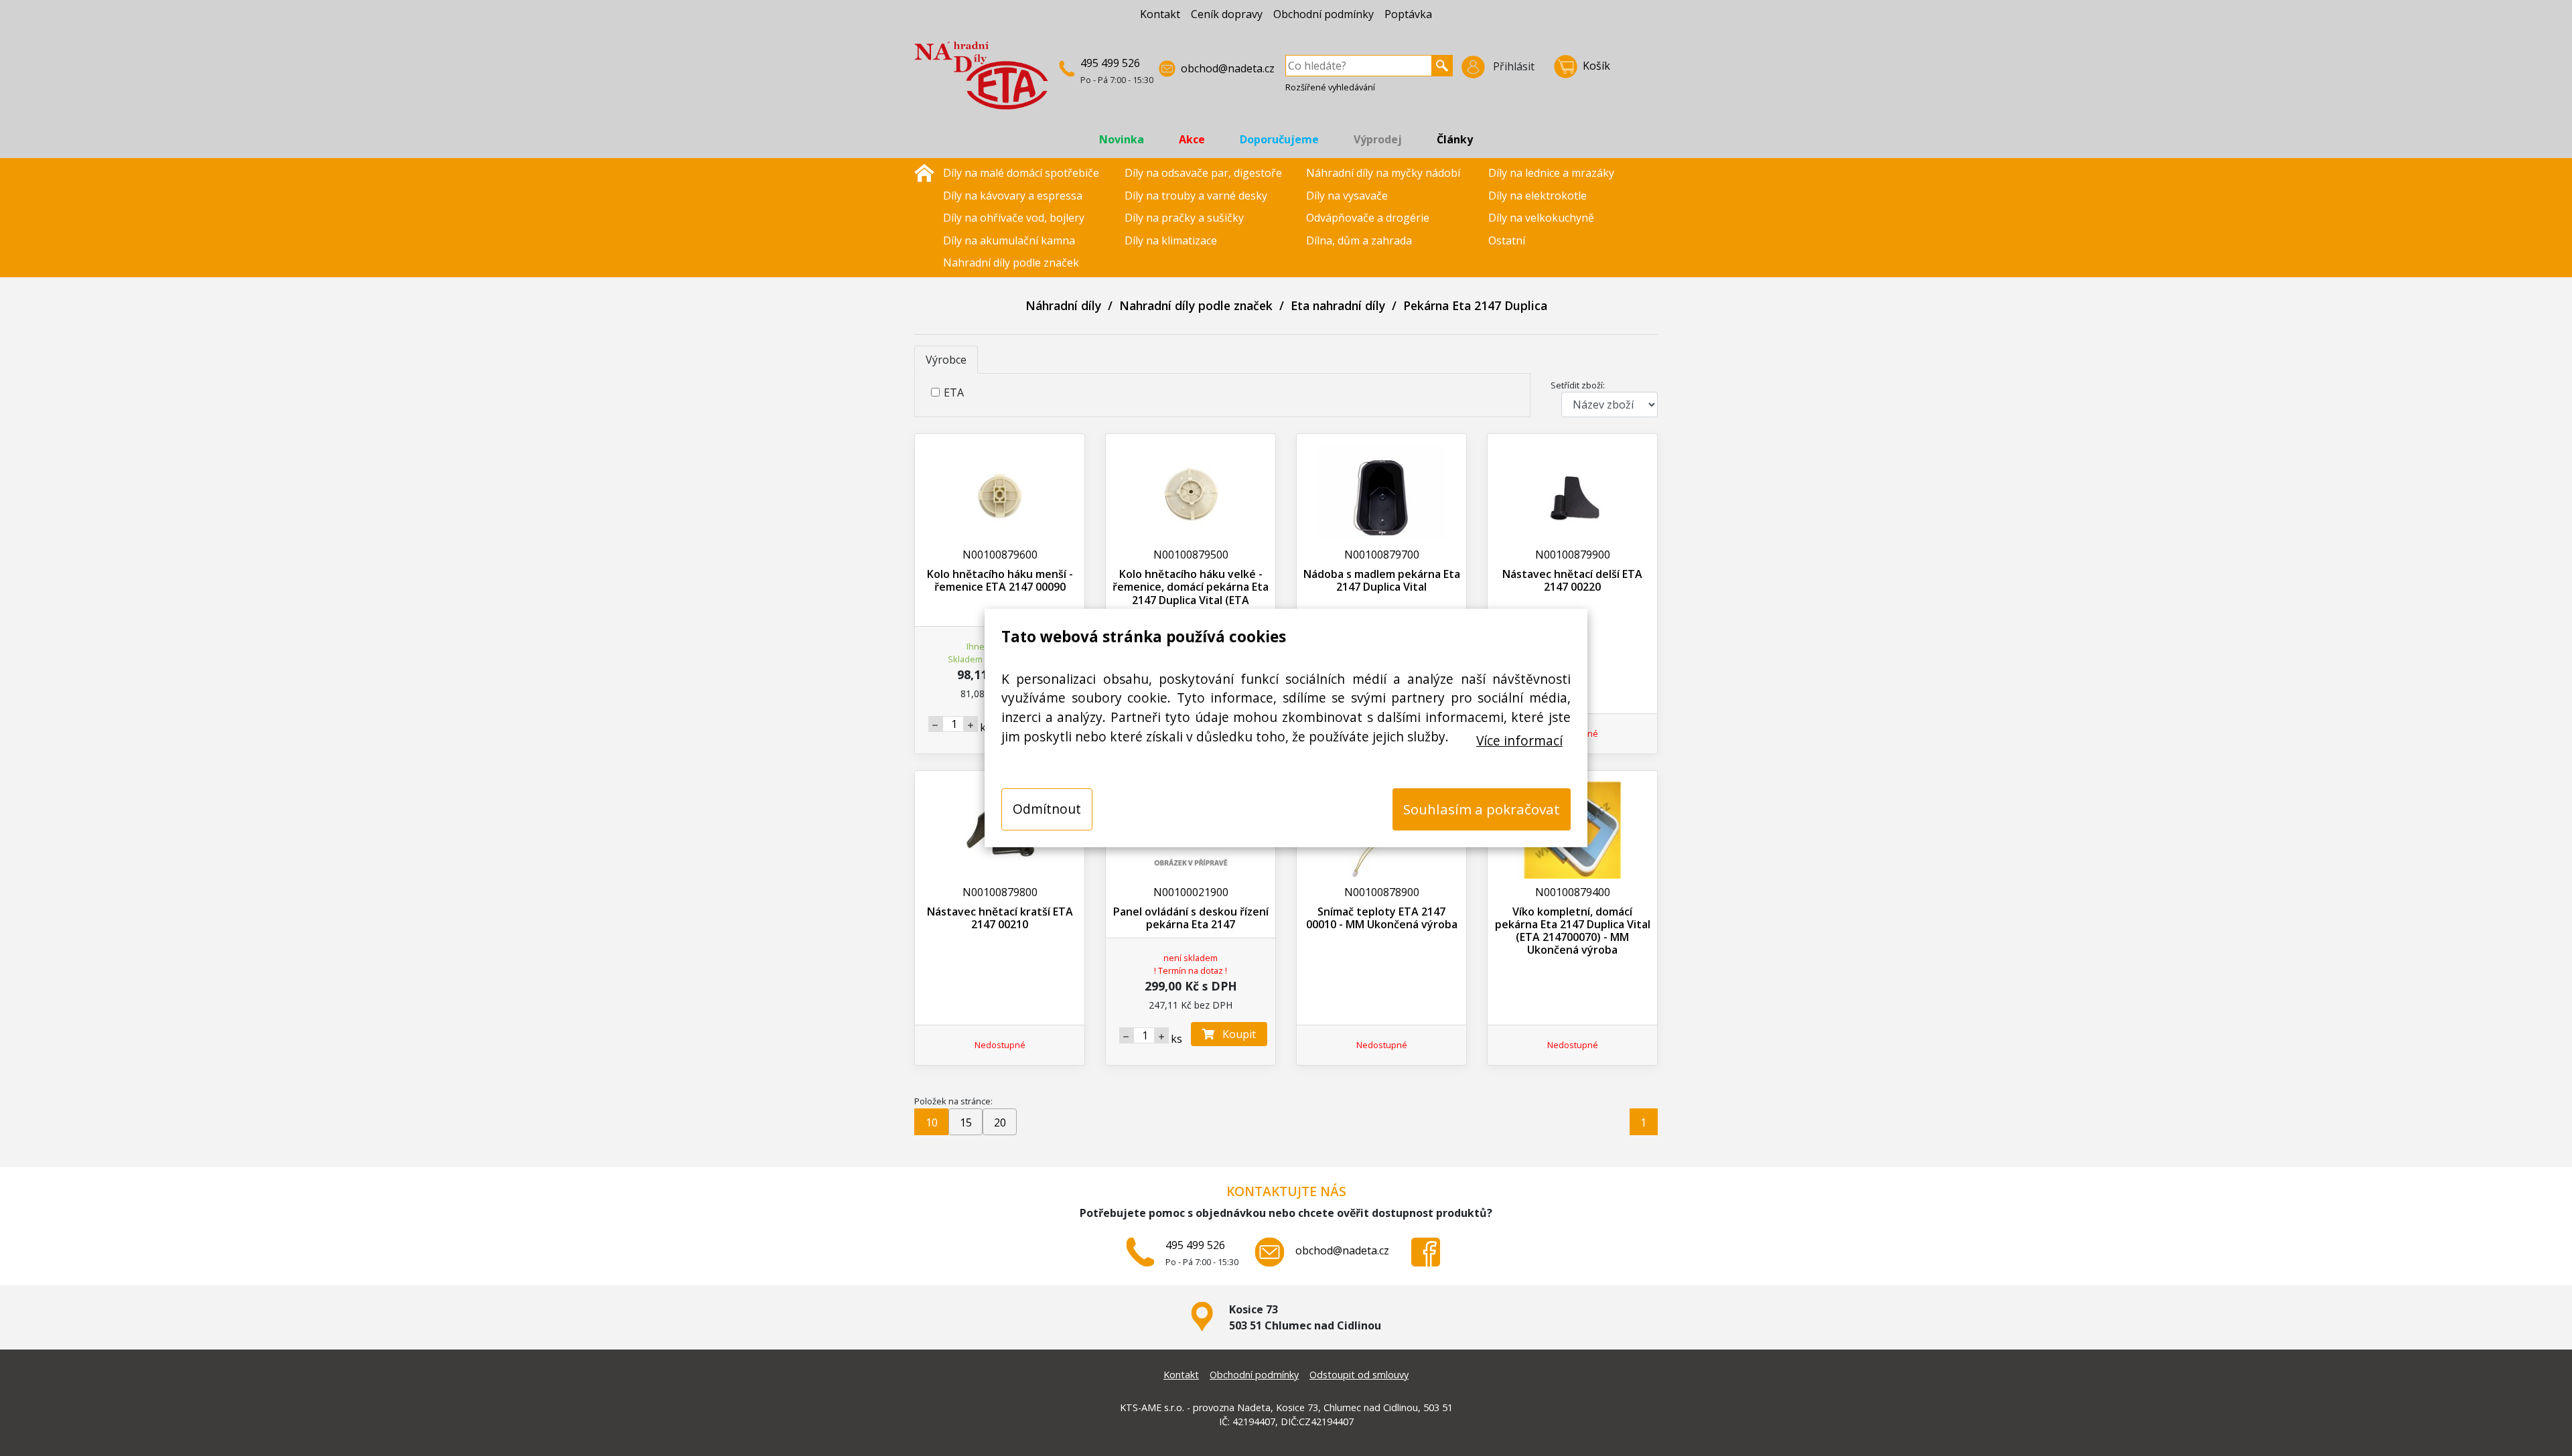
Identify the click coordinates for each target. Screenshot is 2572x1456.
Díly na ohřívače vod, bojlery (1014, 218)
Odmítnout (1047, 809)
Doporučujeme (1279, 139)
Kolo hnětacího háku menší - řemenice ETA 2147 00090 (1000, 580)
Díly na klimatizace (1171, 240)
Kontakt (1160, 14)
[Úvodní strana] (924, 171)
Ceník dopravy (1227, 14)
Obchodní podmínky (1324, 14)
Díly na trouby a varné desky (1196, 196)
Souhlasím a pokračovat (1482, 809)
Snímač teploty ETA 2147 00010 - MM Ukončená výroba (1382, 918)
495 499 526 (1110, 63)
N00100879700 (1382, 555)
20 (1000, 1122)
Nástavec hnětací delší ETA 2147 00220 (1572, 580)
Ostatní (1507, 240)
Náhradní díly (1063, 305)
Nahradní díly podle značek (1011, 263)
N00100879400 (1573, 892)
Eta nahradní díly (1338, 305)
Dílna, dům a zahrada (1359, 240)
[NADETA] (981, 81)
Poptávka (1408, 14)
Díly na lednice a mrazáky (1551, 173)
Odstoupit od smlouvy (1359, 1375)
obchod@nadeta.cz (1228, 68)
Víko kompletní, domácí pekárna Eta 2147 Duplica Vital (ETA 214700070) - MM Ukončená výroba (1573, 931)
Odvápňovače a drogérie (1368, 218)
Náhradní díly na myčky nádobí (1383, 173)
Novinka (1122, 139)
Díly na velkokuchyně (1541, 218)
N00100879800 (1000, 892)
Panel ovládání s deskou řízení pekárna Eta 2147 (1191, 918)
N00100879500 (1191, 555)
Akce (1192, 139)
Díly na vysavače (1347, 196)
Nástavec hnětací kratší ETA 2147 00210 (1000, 918)
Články (1455, 139)
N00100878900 (1382, 892)
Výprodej (1378, 139)
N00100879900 (1573, 555)
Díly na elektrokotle (1538, 196)
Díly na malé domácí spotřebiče (1021, 173)
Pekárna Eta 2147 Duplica (1475, 305)
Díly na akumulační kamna (1009, 240)
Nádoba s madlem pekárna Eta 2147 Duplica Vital (1382, 580)
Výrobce (946, 360)
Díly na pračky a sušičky (1184, 218)
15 (966, 1122)
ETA (954, 392)
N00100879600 (1000, 555)
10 (932, 1122)
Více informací (1519, 740)
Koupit (1235, 1034)
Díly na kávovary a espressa (1013, 196)
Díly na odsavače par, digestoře (1203, 173)
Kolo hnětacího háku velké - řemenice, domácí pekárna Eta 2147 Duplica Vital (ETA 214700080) (1191, 593)
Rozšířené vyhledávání (1330, 87)
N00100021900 (1191, 892)
